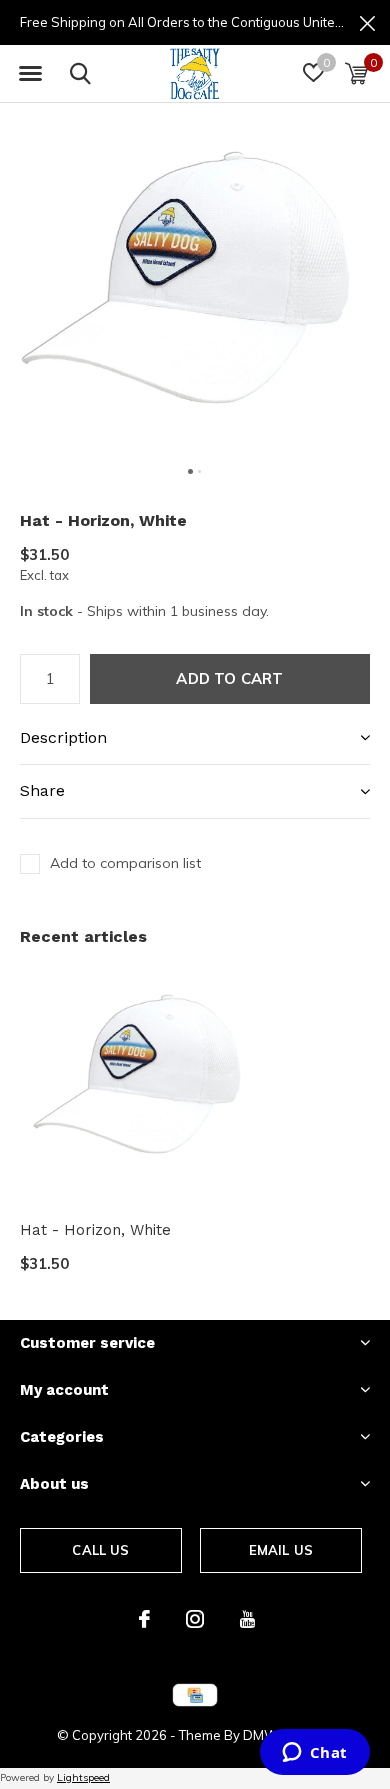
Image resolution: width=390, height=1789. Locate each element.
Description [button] (63, 737)
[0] (356, 73)
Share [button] (42, 790)
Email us (281, 1550)
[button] (30, 74)
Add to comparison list (125, 863)
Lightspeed (83, 1777)
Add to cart (229, 678)
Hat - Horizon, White (95, 1230)
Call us (100, 1550)
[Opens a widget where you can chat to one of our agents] (314, 1754)
